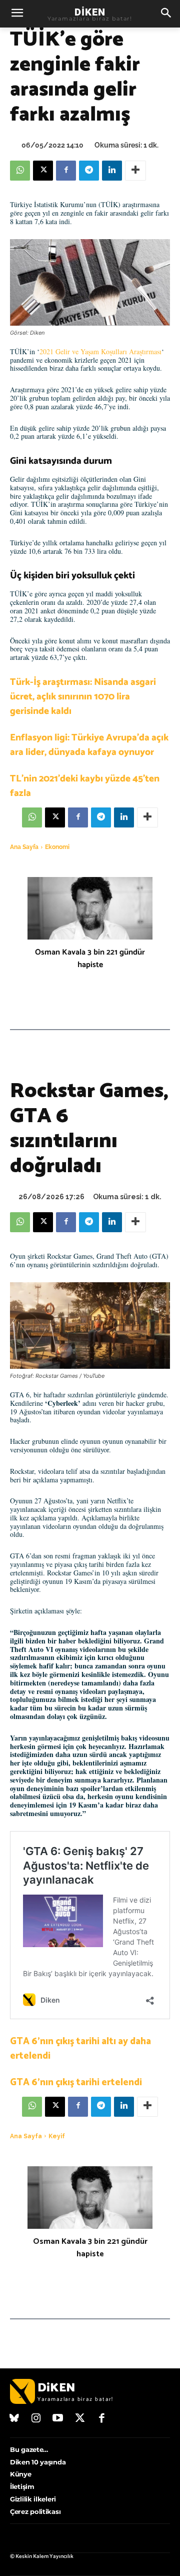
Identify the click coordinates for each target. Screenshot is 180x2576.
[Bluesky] (14, 2419)
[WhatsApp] (20, 171)
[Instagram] (36, 2419)
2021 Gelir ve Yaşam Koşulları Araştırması (100, 351)
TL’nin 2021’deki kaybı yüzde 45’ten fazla (85, 786)
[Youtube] (58, 2419)
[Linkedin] (112, 171)
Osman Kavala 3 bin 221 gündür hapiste (90, 959)
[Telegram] (89, 171)
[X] (43, 171)
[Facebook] (66, 171)
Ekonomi (57, 847)
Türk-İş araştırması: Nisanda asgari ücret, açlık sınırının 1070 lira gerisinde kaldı (83, 697)
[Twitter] (80, 2419)
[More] (135, 171)
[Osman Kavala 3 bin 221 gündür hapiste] (90, 908)
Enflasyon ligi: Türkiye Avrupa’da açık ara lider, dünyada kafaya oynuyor (89, 745)
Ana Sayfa (24, 847)
